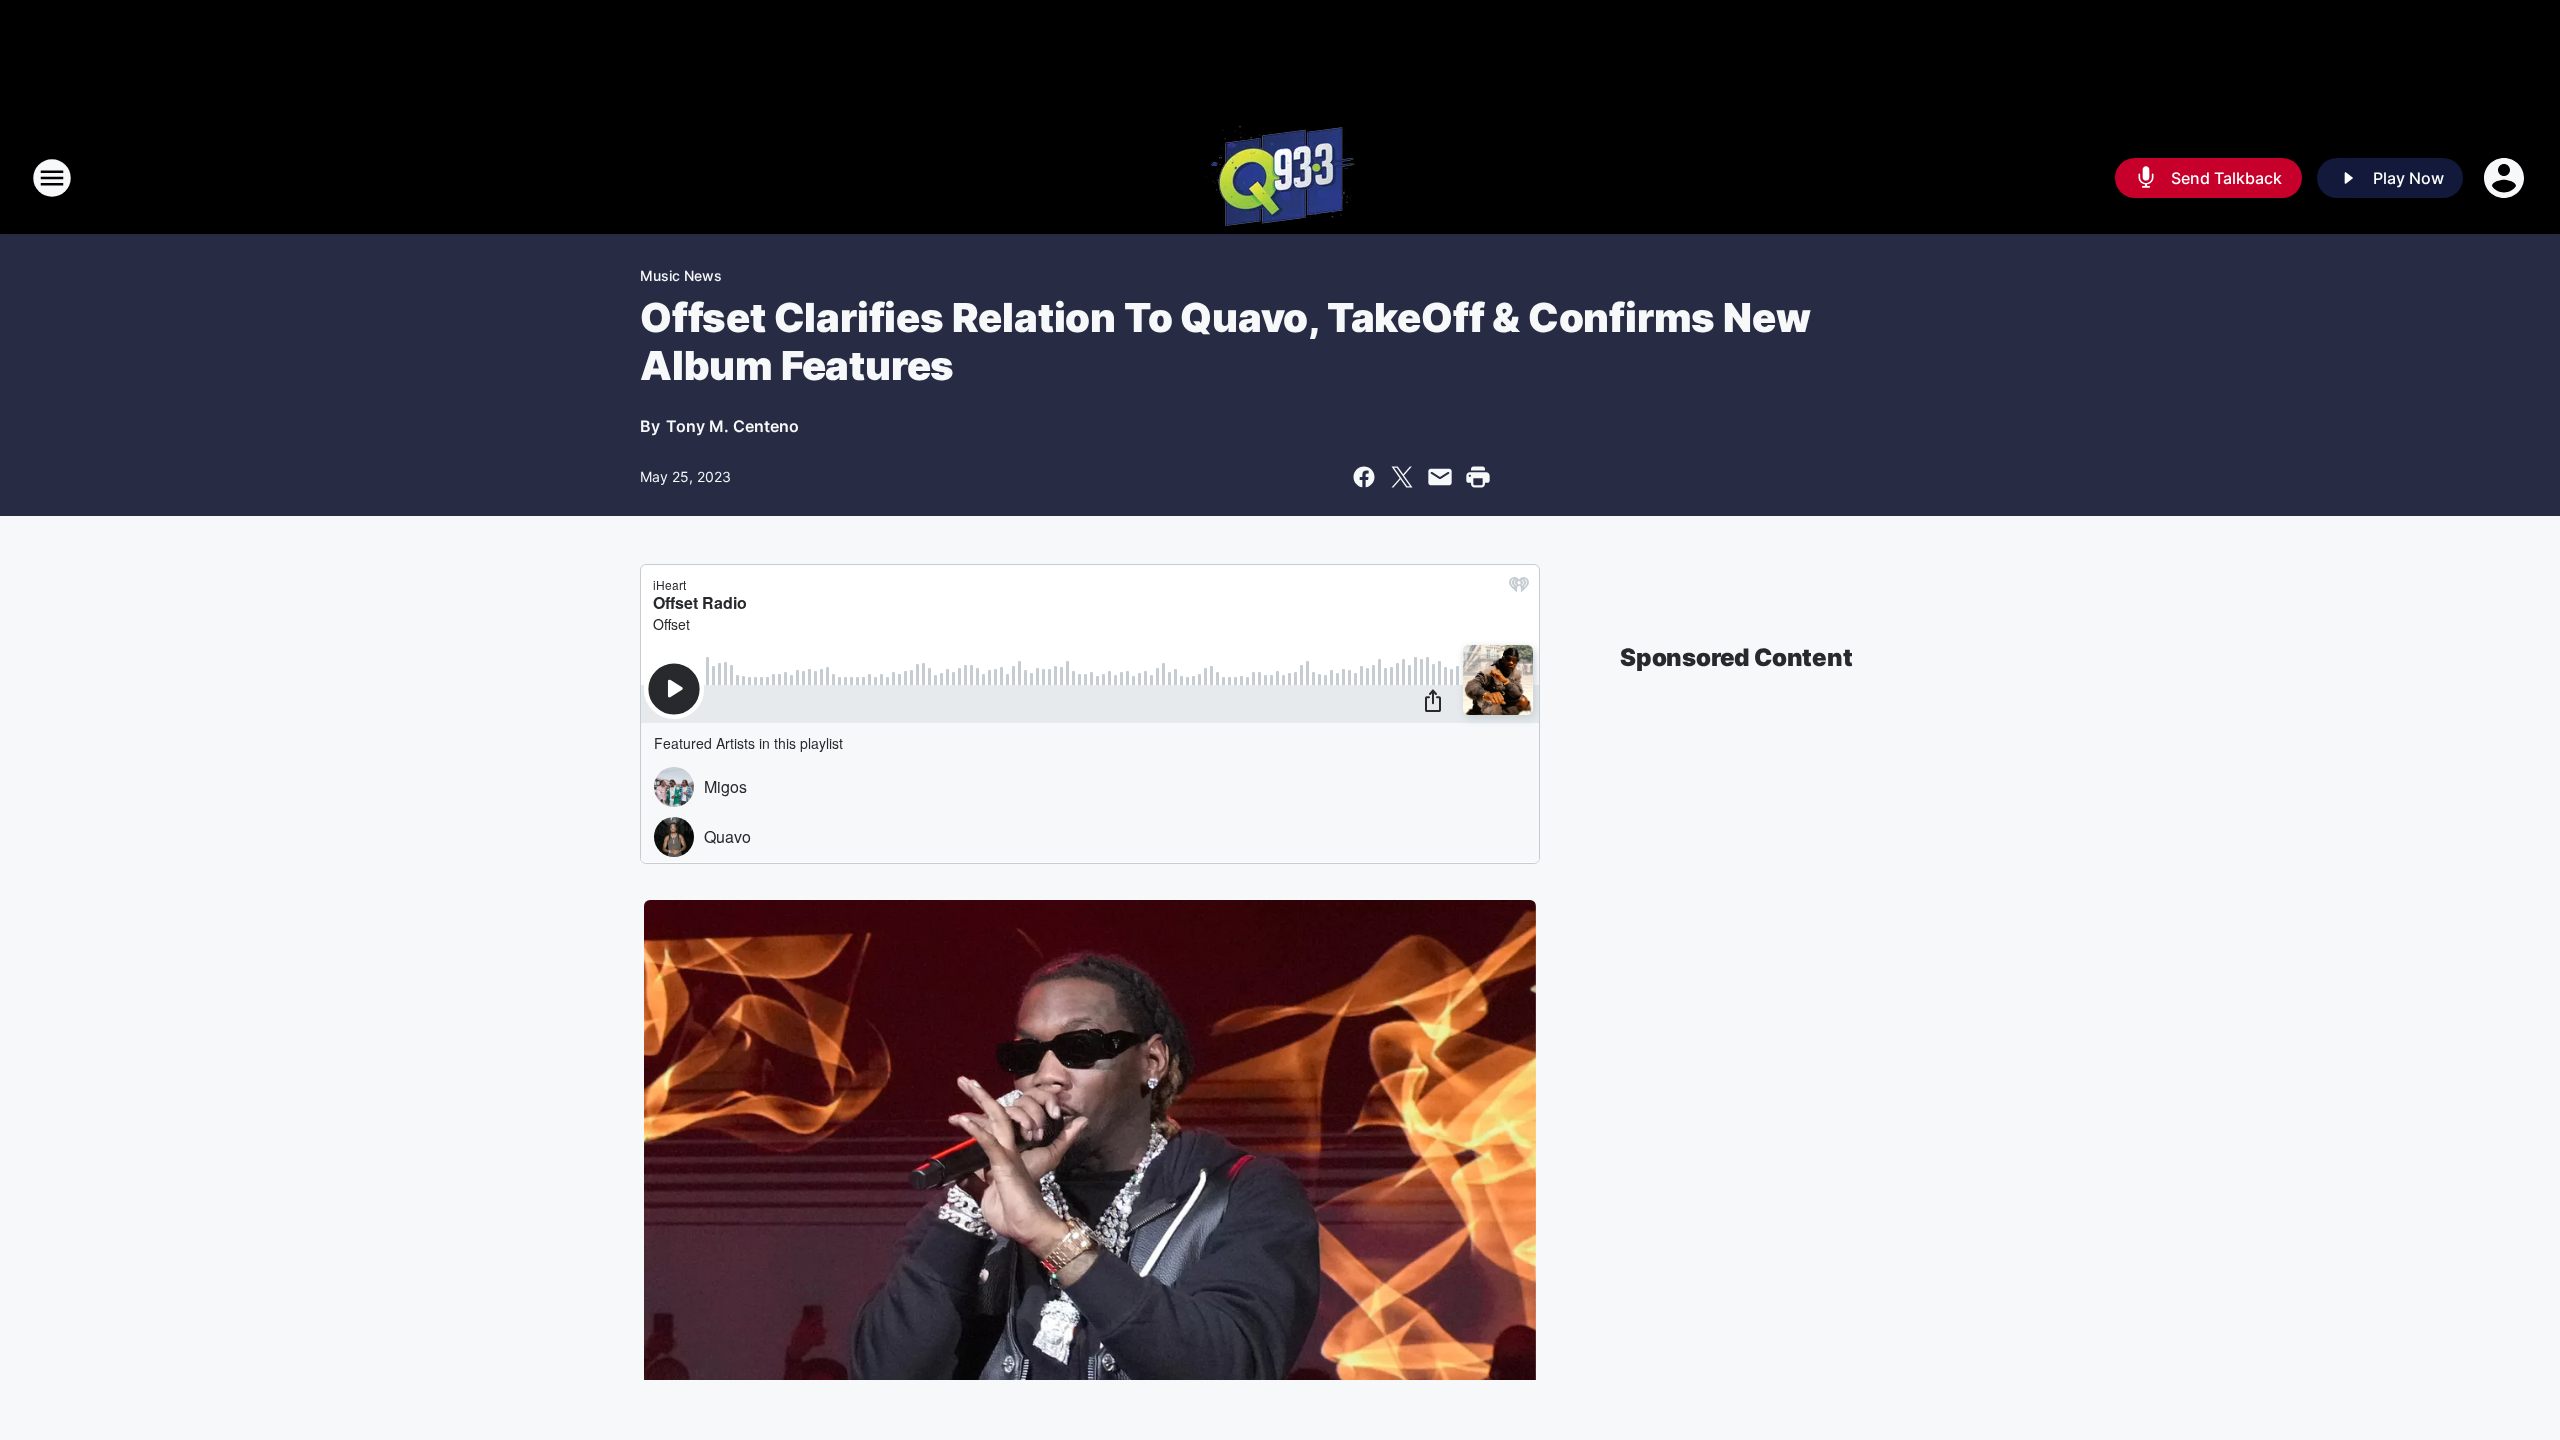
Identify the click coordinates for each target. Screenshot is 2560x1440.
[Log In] (2506, 178)
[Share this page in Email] (1440, 477)
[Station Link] (1280, 178)
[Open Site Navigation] (52, 178)
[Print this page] (1478, 477)
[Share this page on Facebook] (1364, 477)
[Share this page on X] (1402, 477)
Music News (681, 275)
